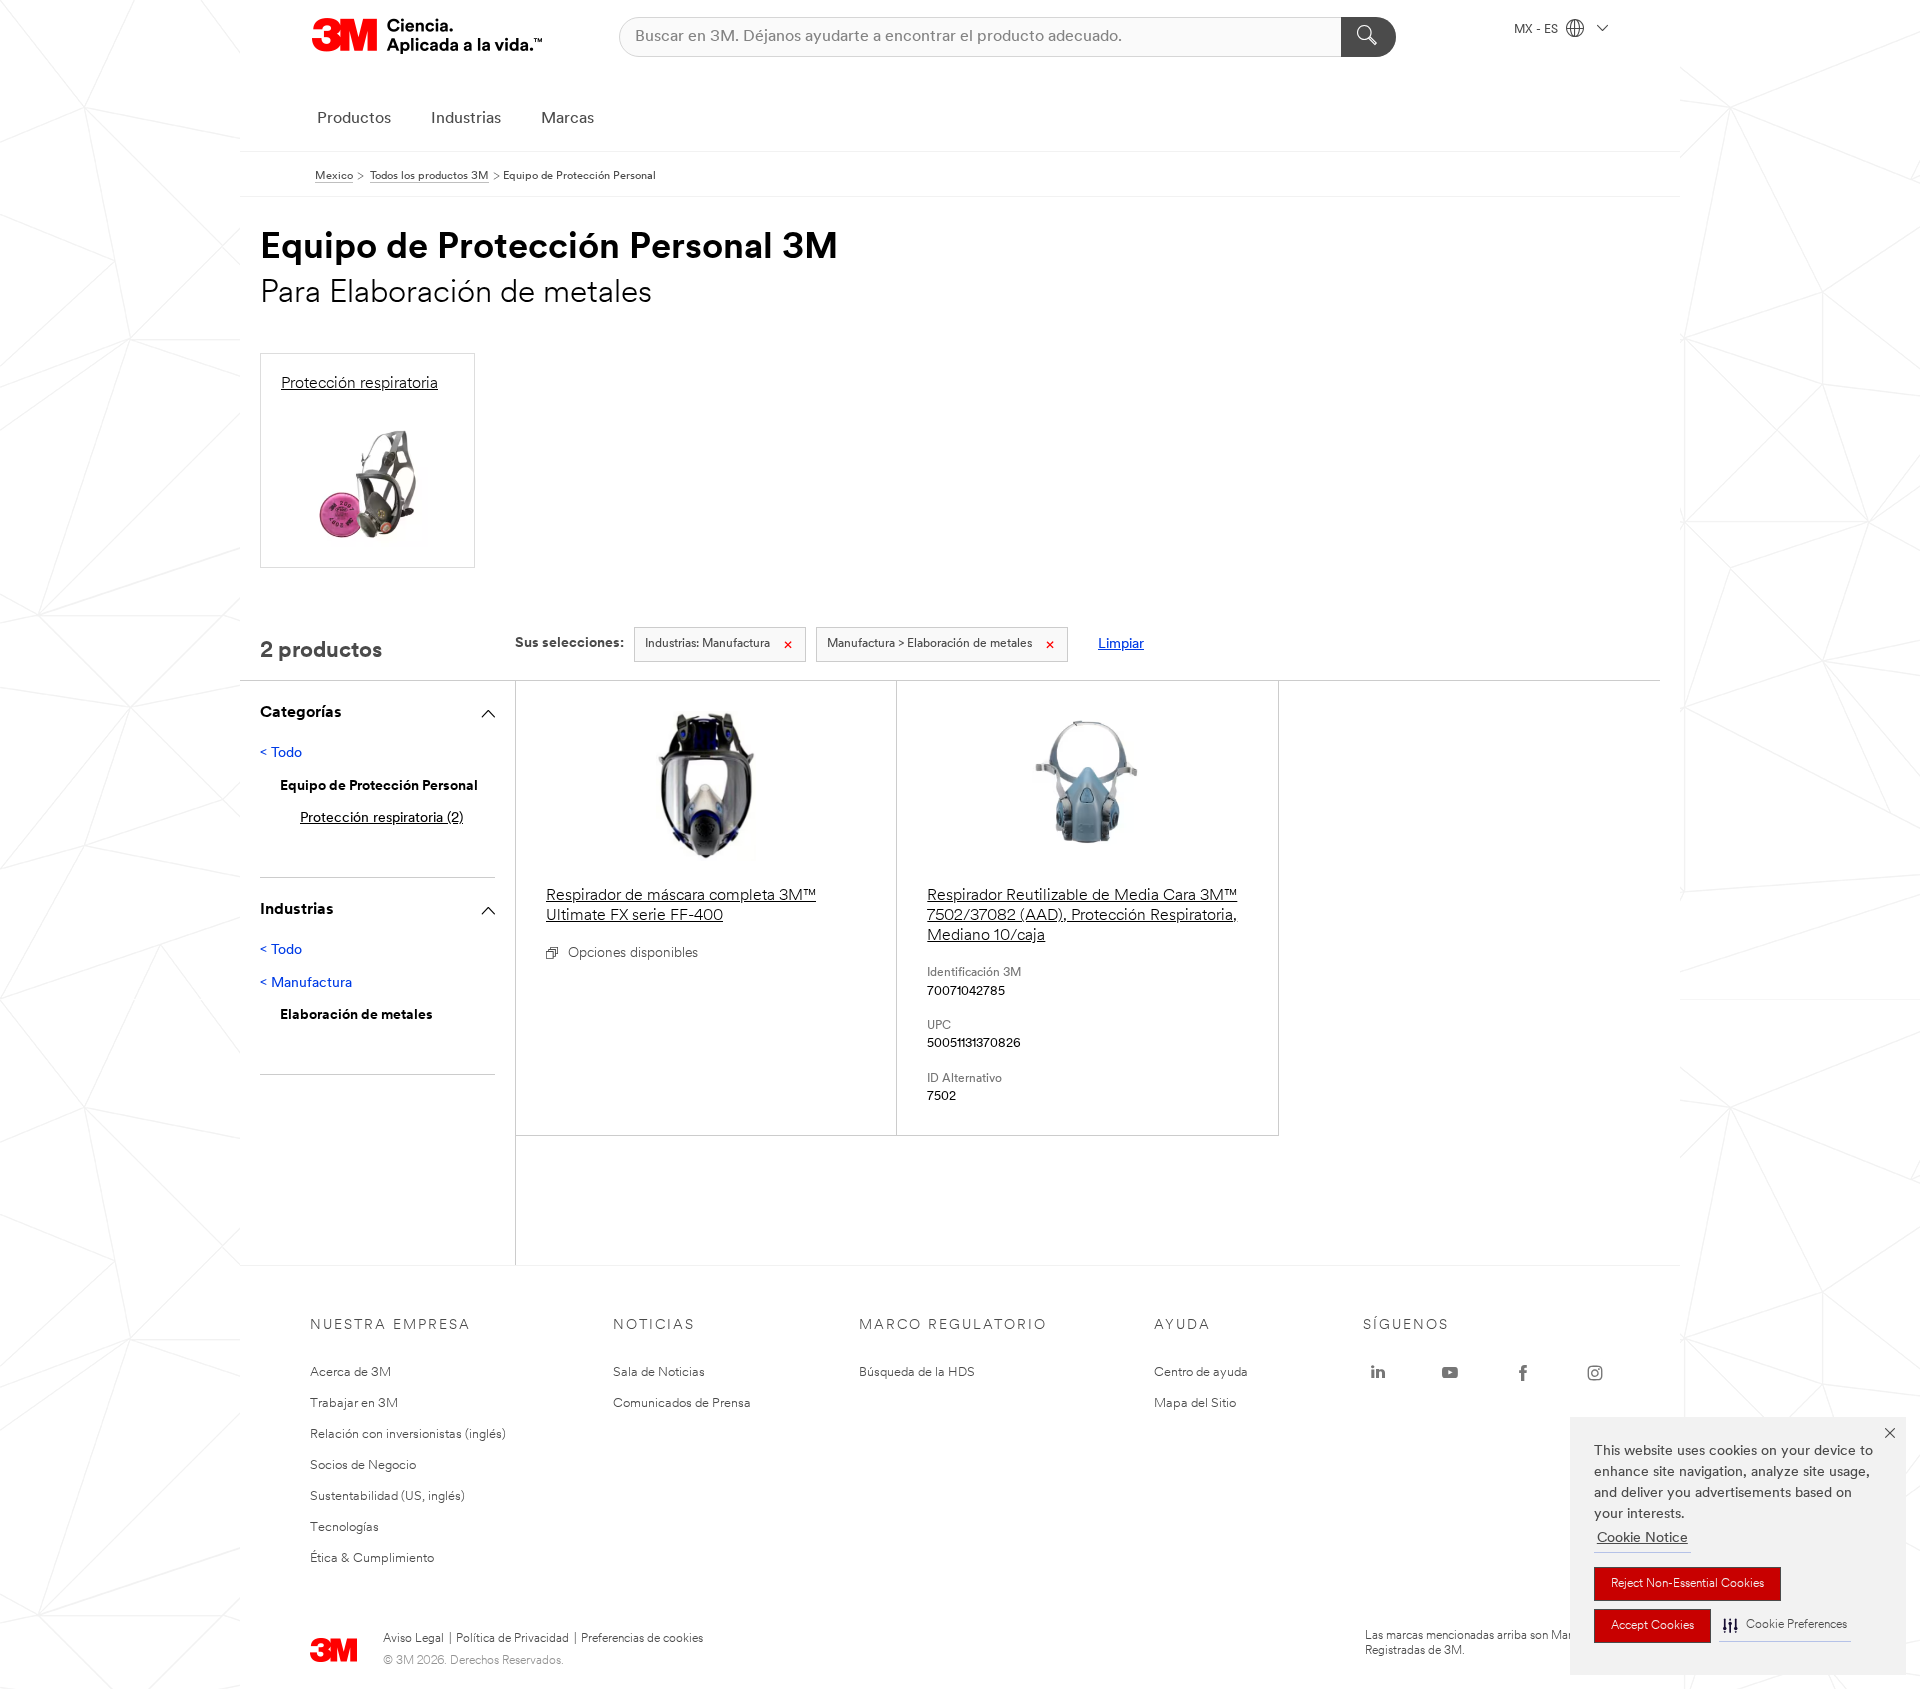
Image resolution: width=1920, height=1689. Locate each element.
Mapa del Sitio (1195, 1403)
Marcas (567, 119)
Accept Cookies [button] (1652, 1626)
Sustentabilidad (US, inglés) (387, 1496)
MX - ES (1537, 30)
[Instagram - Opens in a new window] (1595, 1373)
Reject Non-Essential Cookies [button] (1687, 1584)
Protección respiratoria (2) (381, 818)
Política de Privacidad (512, 1639)
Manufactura (707, 644)
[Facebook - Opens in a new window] (1523, 1373)
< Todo (281, 753)
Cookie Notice (1642, 1538)
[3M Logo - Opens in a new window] (427, 36)
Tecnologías (344, 1527)
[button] (1785, 1625)
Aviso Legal (413, 1639)
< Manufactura (306, 983)
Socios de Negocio (363, 1465)
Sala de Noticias (659, 1372)
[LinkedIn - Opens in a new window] (1378, 1373)
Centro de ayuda (1201, 1372)
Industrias (466, 119)
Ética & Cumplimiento (372, 1558)
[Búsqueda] (1368, 37)
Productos (354, 119)
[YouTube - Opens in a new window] (1450, 1373)
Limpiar (1121, 644)
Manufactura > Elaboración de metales (929, 644)
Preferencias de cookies (642, 1639)
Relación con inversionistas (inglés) (408, 1434)
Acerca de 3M (350, 1372)
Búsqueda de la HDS (917, 1372)
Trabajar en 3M (354, 1403)
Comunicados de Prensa (682, 1403)
